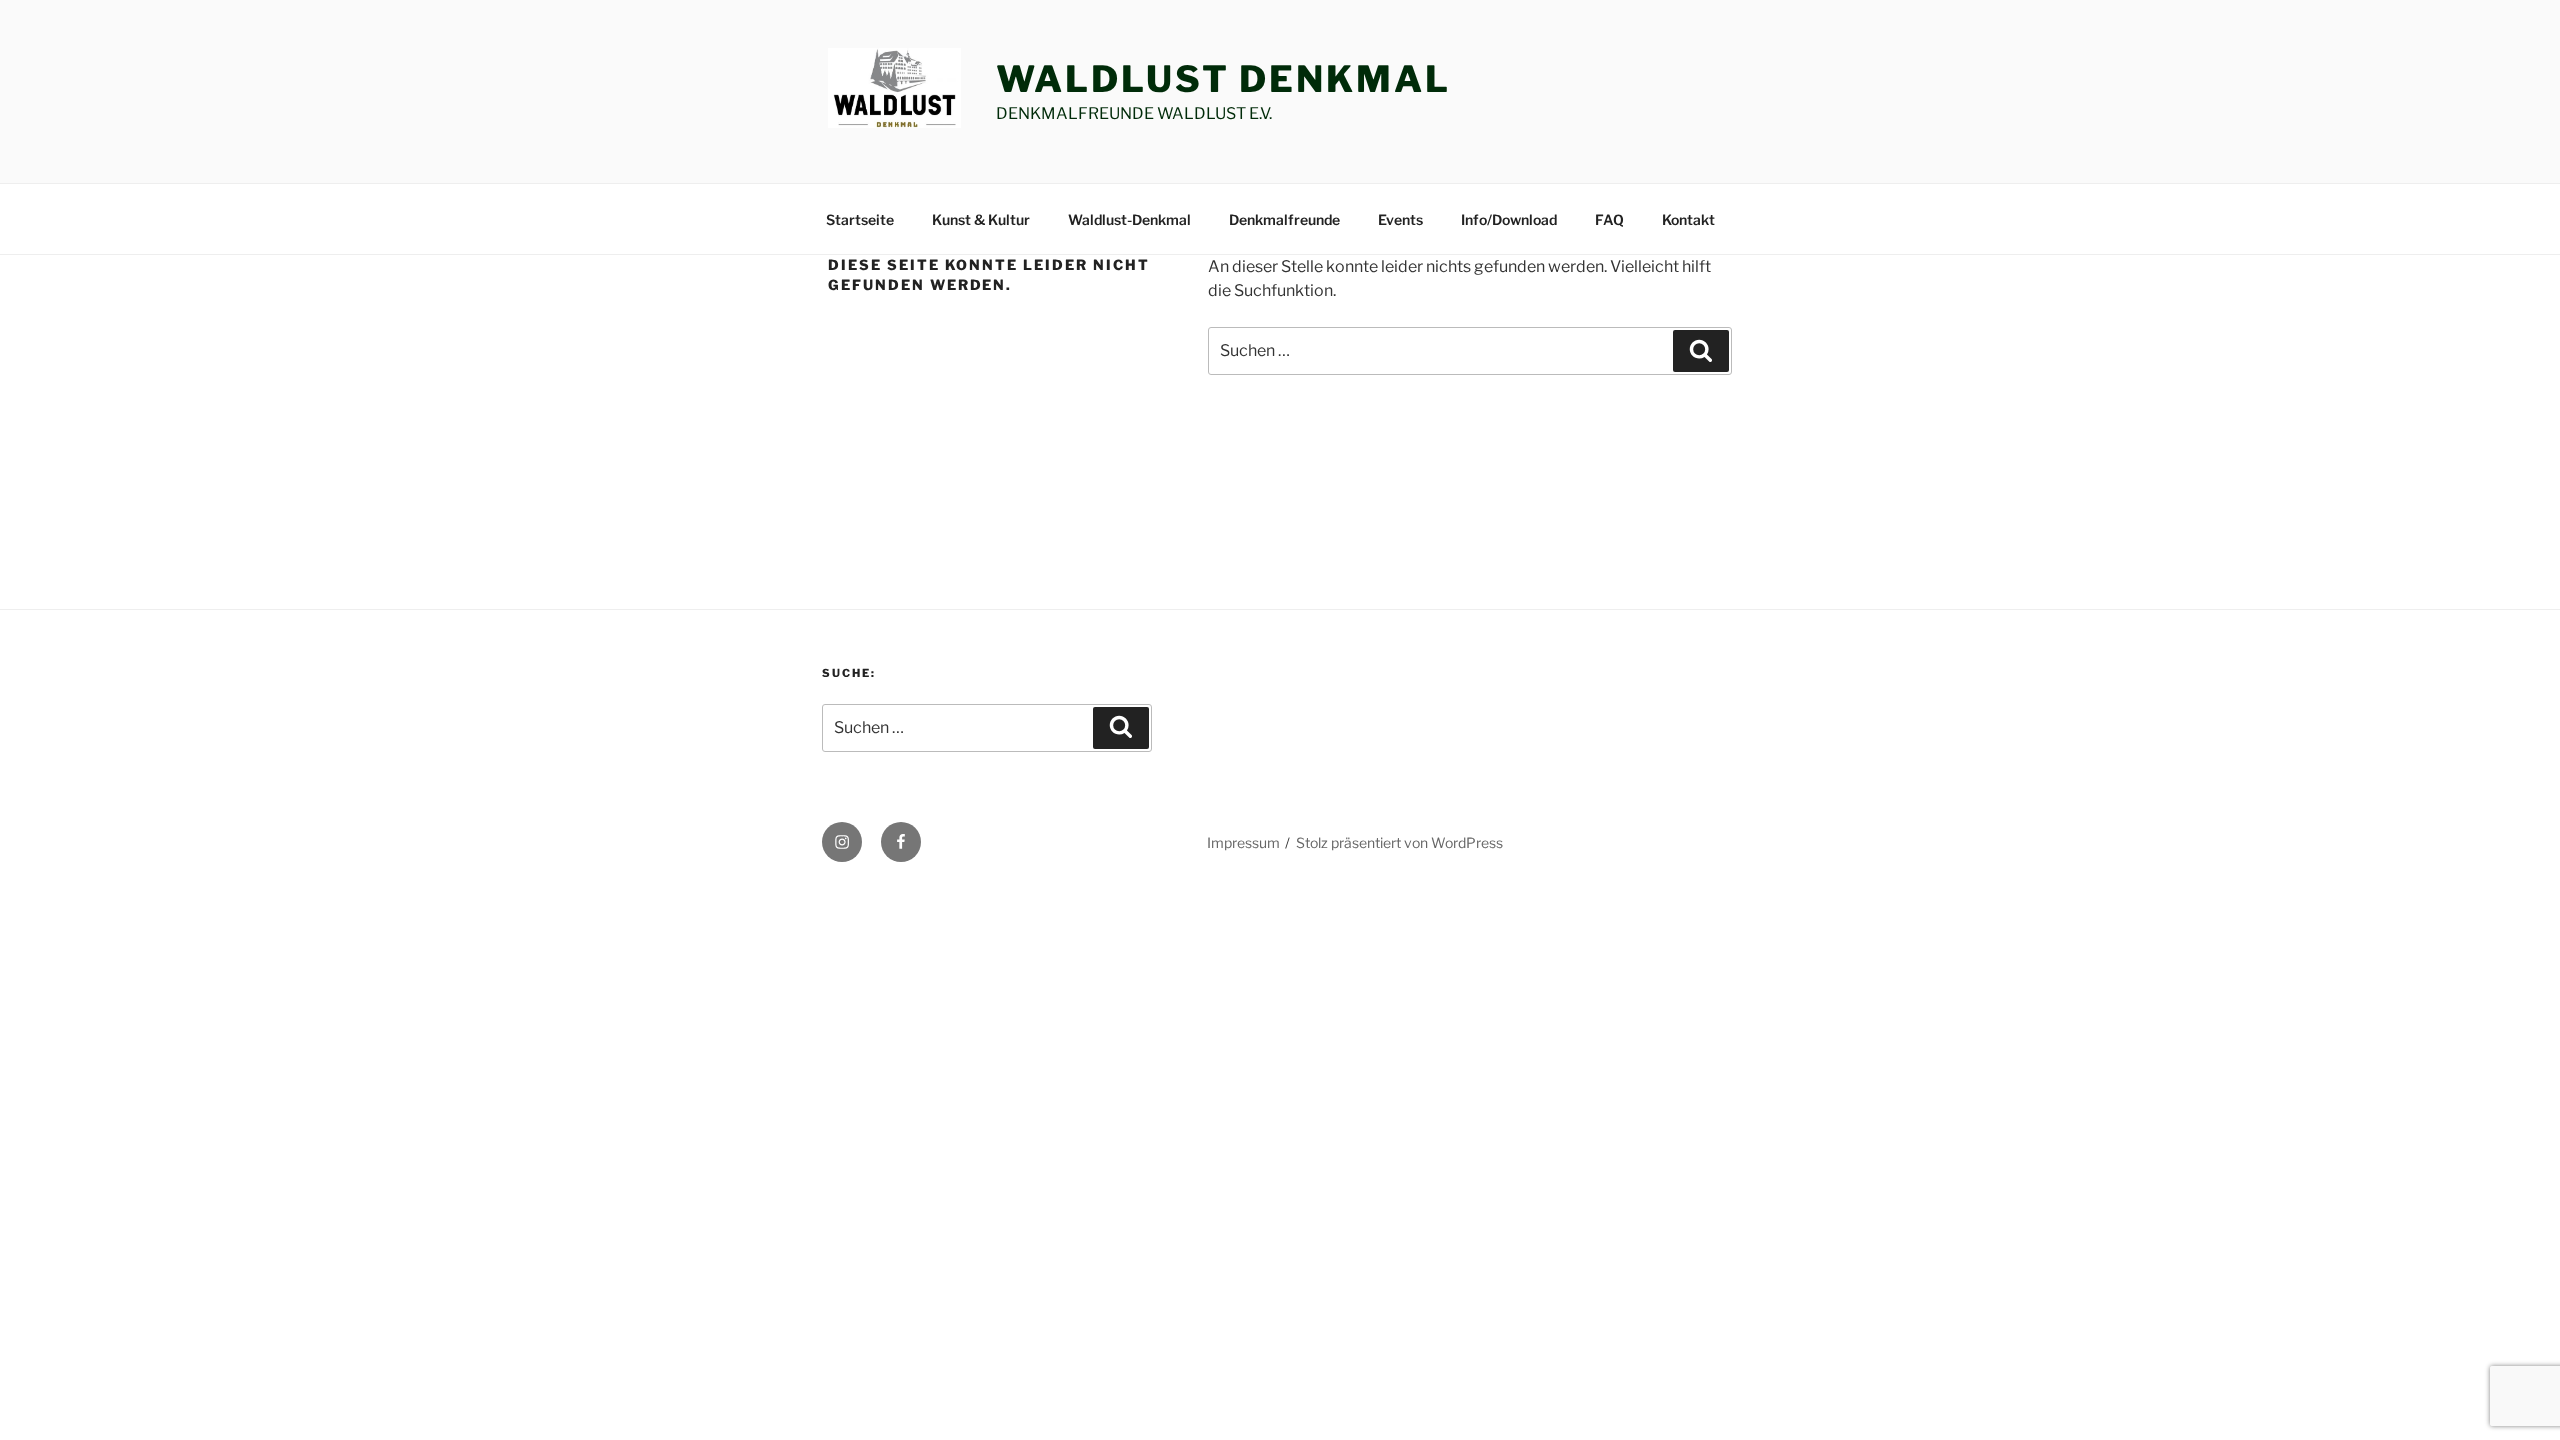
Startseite (860, 219)
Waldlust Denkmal (1223, 79)
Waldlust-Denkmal (1129, 219)
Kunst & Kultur (981, 219)
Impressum (1243, 842)
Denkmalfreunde (1284, 219)
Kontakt (1688, 219)
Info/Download (1509, 219)
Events (1400, 219)
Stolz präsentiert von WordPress (1399, 842)
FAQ (1609, 219)
